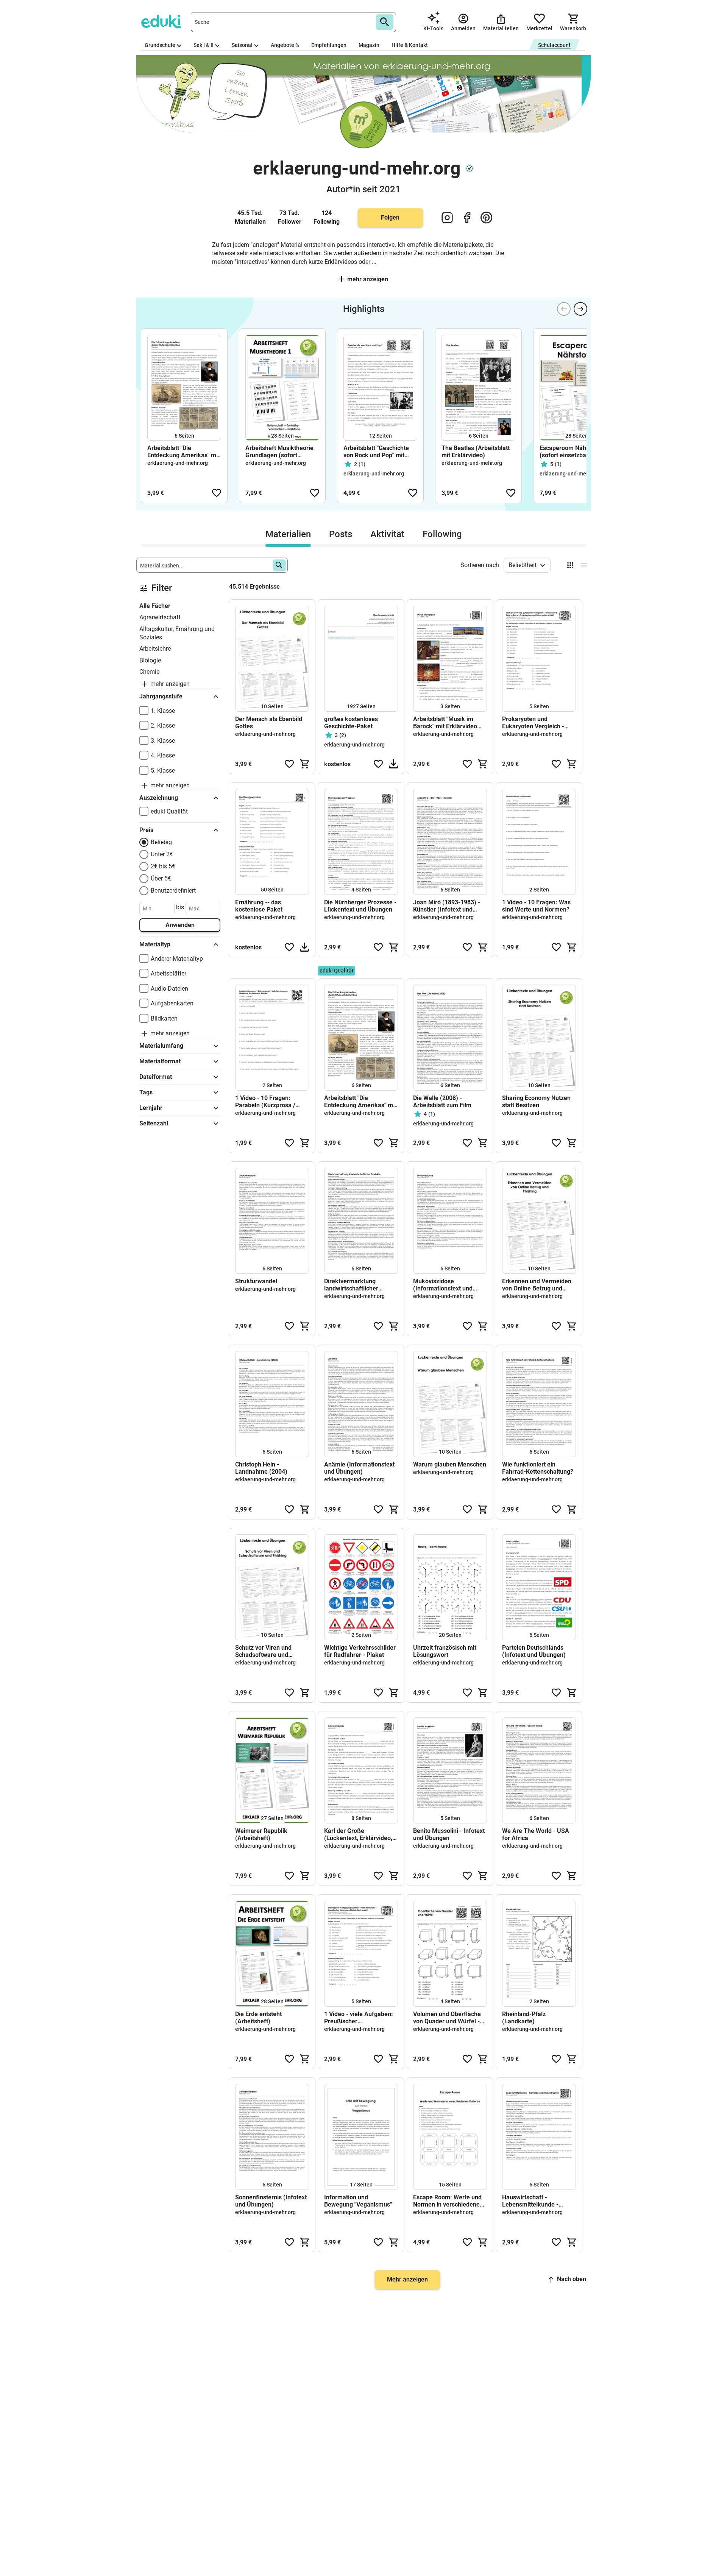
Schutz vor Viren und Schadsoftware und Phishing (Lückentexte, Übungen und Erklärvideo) (271, 1651)
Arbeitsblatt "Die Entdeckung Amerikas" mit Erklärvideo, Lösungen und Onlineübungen (184, 452)
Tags (146, 1092)
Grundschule (160, 45)
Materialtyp (155, 944)
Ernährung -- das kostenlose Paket (259, 906)
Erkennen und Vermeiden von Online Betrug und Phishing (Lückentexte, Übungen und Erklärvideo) (538, 1285)
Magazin (369, 45)
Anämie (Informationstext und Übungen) (359, 1468)
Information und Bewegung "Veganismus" (358, 2201)
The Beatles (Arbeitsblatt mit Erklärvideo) (476, 452)
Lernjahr (151, 1108)
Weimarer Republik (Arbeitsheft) (261, 1834)
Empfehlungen (329, 45)
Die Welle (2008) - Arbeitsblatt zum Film (442, 1102)
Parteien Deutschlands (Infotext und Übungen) (534, 1651)
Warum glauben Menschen (450, 1464)
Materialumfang (161, 1046)
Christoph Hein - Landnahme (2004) (261, 1468)
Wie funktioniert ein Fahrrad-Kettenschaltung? (538, 1468)
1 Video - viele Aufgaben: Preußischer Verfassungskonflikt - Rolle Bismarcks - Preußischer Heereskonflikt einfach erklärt (359, 2018)
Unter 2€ (162, 854)
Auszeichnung (159, 798)
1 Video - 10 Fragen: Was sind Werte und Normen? (536, 906)
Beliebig (161, 842)
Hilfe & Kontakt (410, 45)
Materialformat (160, 1061)
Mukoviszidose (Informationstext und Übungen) (443, 1285)
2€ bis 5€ (163, 866)
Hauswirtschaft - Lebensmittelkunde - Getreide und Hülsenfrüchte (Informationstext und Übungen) (532, 2201)
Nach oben (572, 2279)
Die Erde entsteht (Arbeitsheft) (258, 2018)
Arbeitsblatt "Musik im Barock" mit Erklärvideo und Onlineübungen (445, 723)
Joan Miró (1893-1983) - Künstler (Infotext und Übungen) (447, 906)
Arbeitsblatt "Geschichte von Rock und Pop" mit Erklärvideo (376, 452)
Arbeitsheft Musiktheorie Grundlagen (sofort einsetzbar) (279, 452)
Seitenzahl (154, 1123)
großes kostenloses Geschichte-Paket (351, 723)
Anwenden (180, 925)
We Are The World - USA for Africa (536, 1834)
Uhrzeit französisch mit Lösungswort (445, 1651)
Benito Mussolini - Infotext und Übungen (449, 1834)
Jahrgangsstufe (161, 696)
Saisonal (242, 45)
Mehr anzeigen (368, 279)
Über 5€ (161, 878)
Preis (146, 830)
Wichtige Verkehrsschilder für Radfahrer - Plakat (360, 1651)
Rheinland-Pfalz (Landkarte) (524, 2018)
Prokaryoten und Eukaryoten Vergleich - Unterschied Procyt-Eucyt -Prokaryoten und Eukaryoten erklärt (538, 723)
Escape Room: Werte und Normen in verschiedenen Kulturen (448, 2201)
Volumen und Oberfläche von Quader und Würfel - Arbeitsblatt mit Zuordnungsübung (447, 2018)
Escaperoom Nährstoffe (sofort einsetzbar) (572, 452)
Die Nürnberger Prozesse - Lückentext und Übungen (360, 906)
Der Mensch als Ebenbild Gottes (269, 723)
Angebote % (285, 45)
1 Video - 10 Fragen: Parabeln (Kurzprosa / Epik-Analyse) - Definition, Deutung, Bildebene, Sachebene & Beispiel (271, 1102)
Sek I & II (204, 45)
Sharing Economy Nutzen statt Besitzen (536, 1102)
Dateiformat (156, 1077)
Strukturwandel (256, 1281)
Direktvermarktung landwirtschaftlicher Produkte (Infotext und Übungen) (355, 1285)
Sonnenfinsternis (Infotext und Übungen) (271, 2201)
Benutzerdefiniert (173, 891)
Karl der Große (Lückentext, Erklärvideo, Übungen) (358, 1834)
